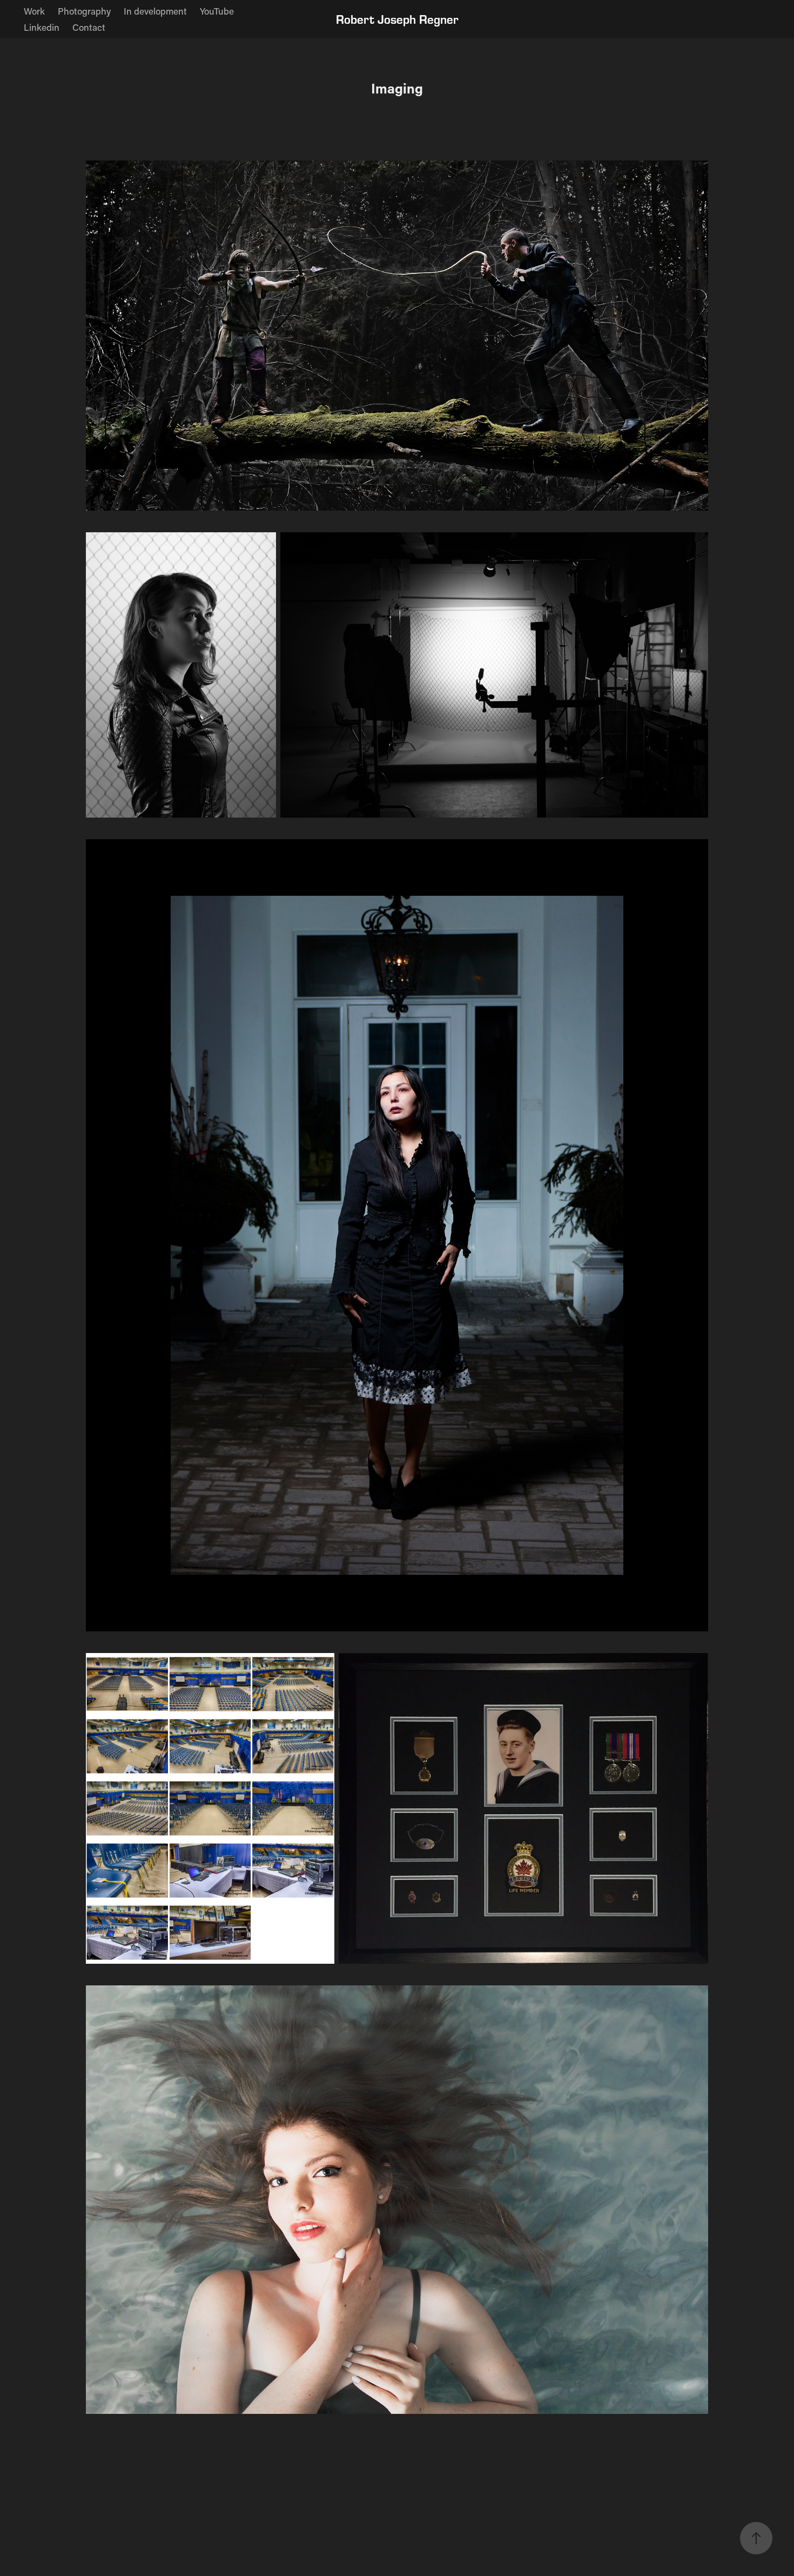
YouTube (217, 11)
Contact (89, 27)
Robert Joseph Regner (397, 19)
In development (155, 11)
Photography (84, 11)
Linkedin (42, 27)
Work (34, 11)
